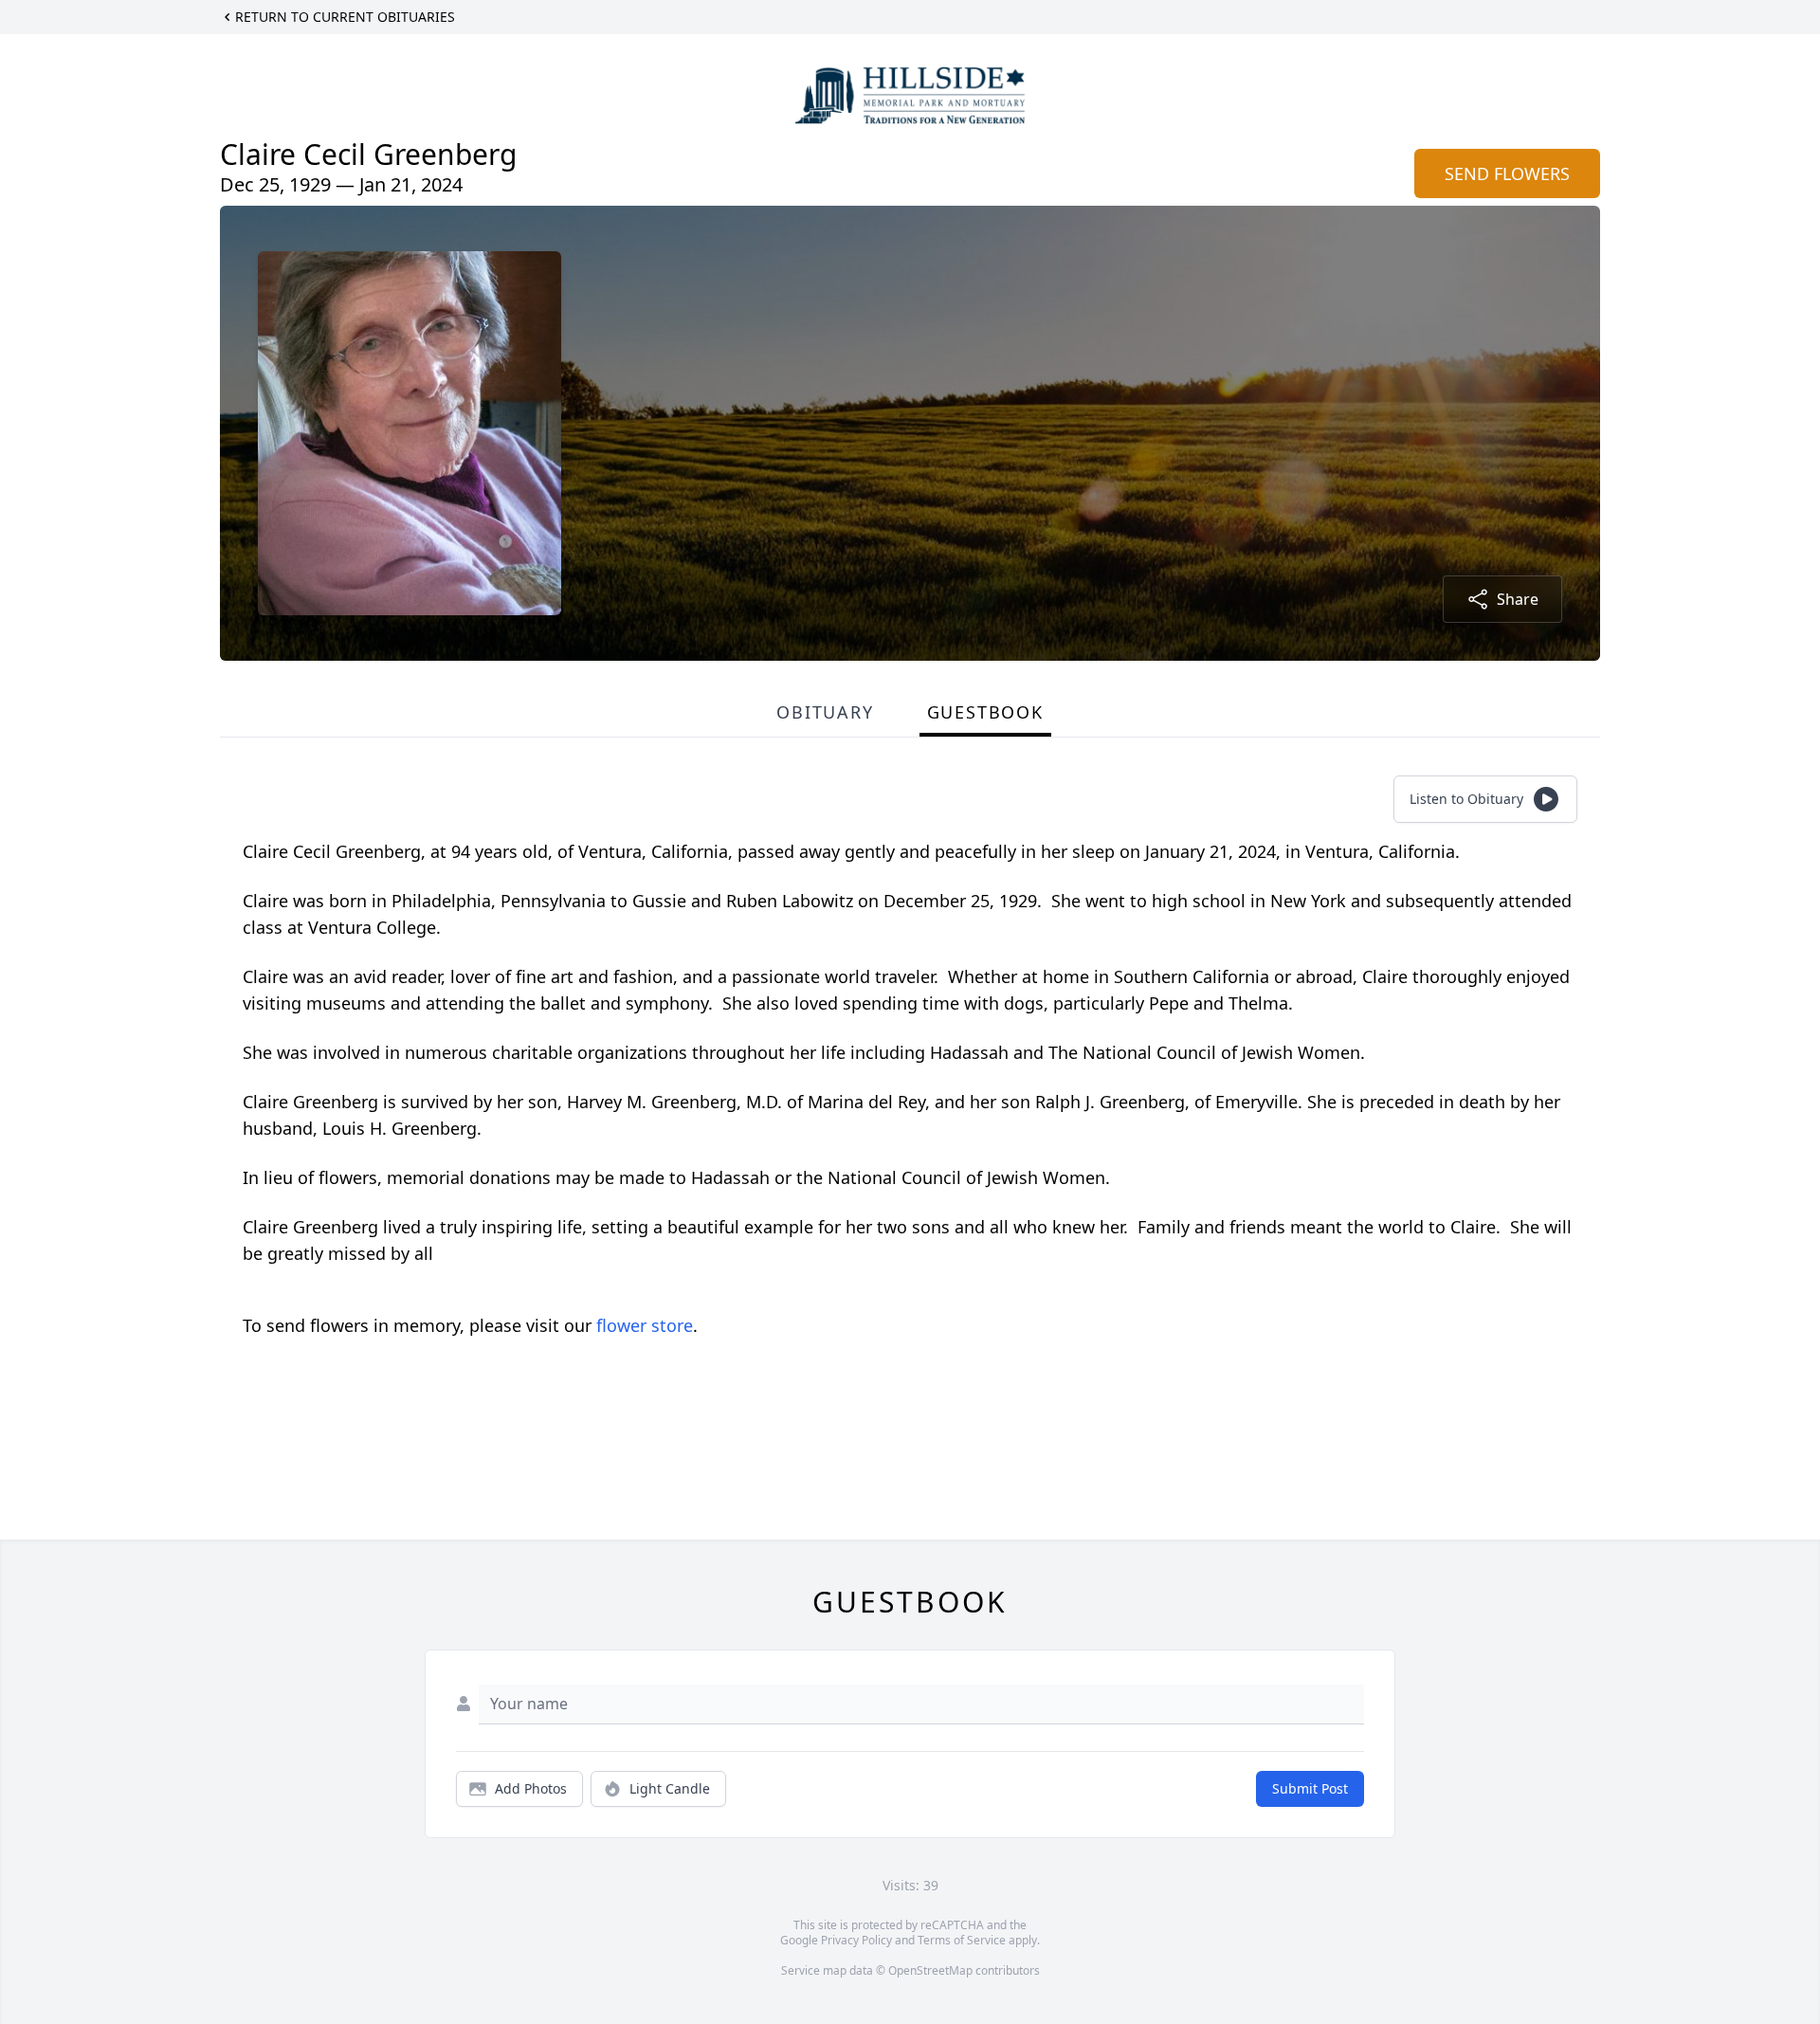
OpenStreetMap (930, 1970)
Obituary (825, 712)
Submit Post (1310, 1788)
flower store (645, 1325)
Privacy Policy (856, 1940)
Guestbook (985, 712)
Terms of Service (962, 1940)
